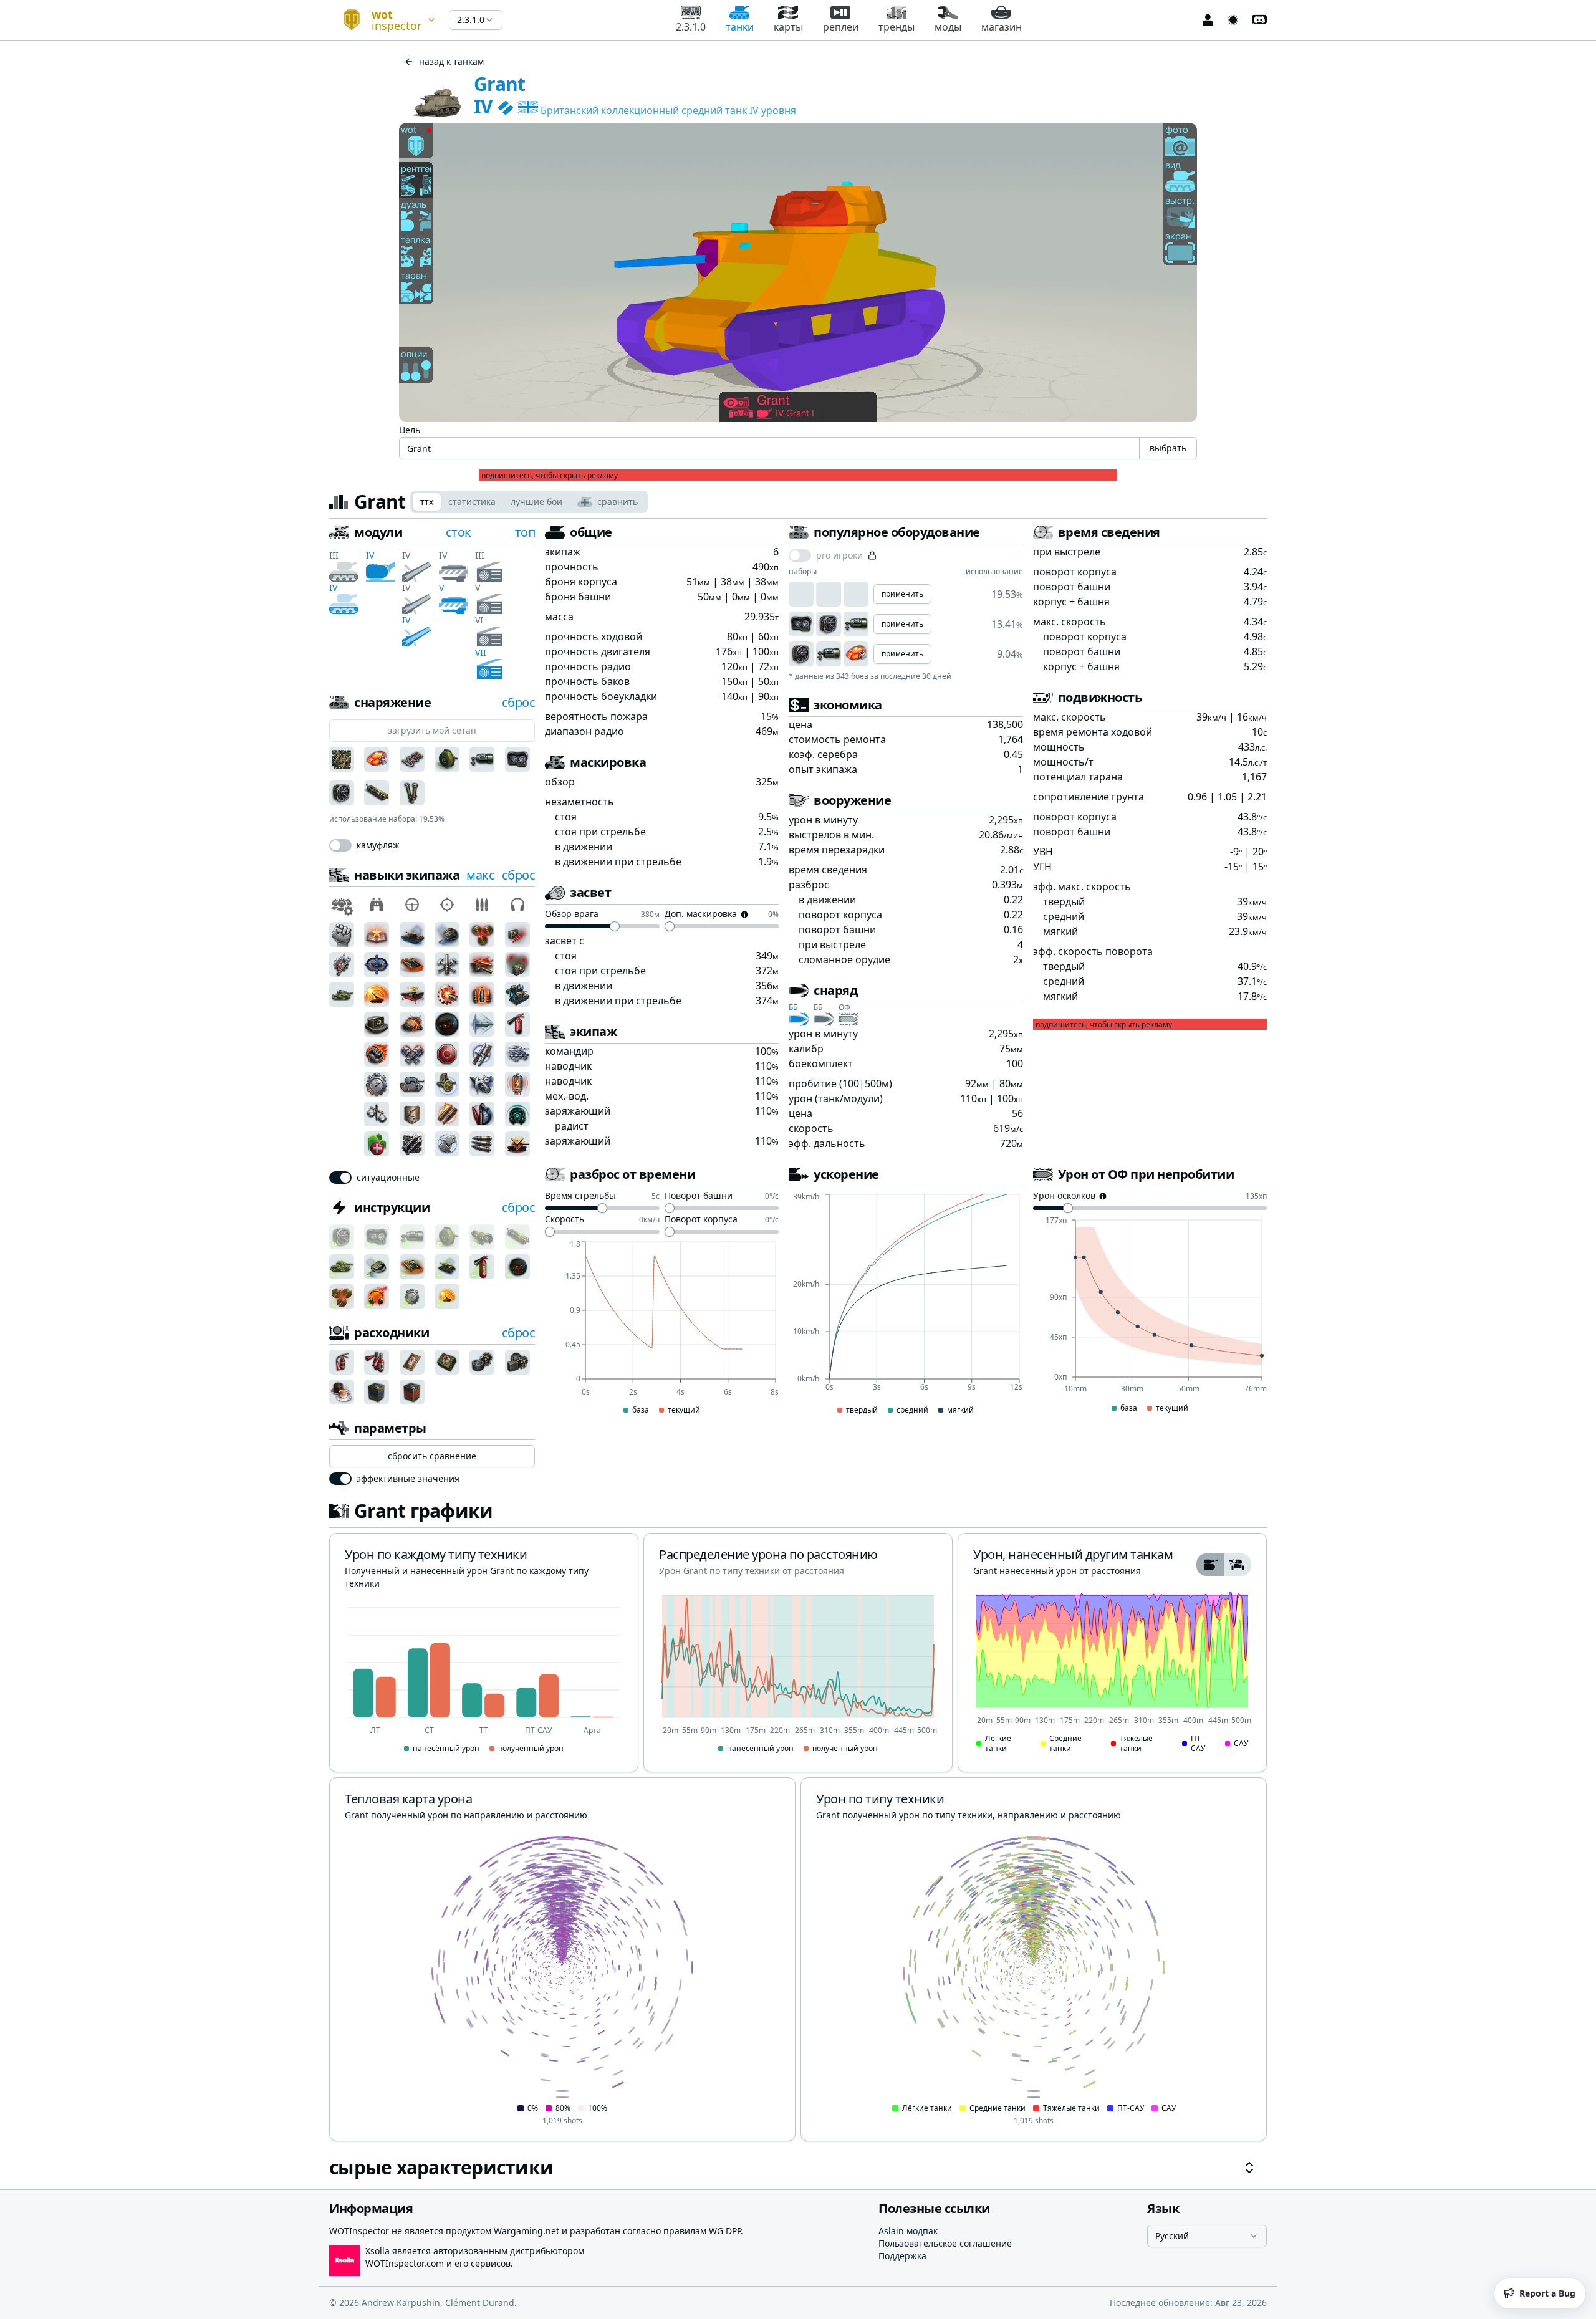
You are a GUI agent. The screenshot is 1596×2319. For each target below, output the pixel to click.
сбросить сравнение (432, 1456)
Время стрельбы (580, 1196)
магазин (1002, 27)
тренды (897, 27)
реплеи (841, 27)
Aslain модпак (908, 2231)
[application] (662, 1328)
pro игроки (839, 555)
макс (480, 875)
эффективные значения (408, 1479)
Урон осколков (1064, 1196)
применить (902, 594)
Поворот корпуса (701, 1220)
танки (740, 27)
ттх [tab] (427, 502)
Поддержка (902, 2256)
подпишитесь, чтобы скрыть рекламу (550, 476)
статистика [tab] (472, 502)
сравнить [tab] (618, 502)
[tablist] (529, 502)
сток (459, 532)
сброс (519, 702)
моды (948, 27)
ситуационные (388, 1178)
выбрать (1168, 448)
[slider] (615, 926)
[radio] (1210, 1565)
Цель (410, 430)
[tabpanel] (798, 1352)
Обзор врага (572, 915)
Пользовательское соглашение (945, 2243)
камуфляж (378, 845)
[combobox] (384, 20)
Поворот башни (699, 1196)
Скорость (565, 1220)
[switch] (340, 845)
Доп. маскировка (701, 915)
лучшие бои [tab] (536, 502)
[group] (1224, 1565)
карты (788, 27)
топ (525, 532)
